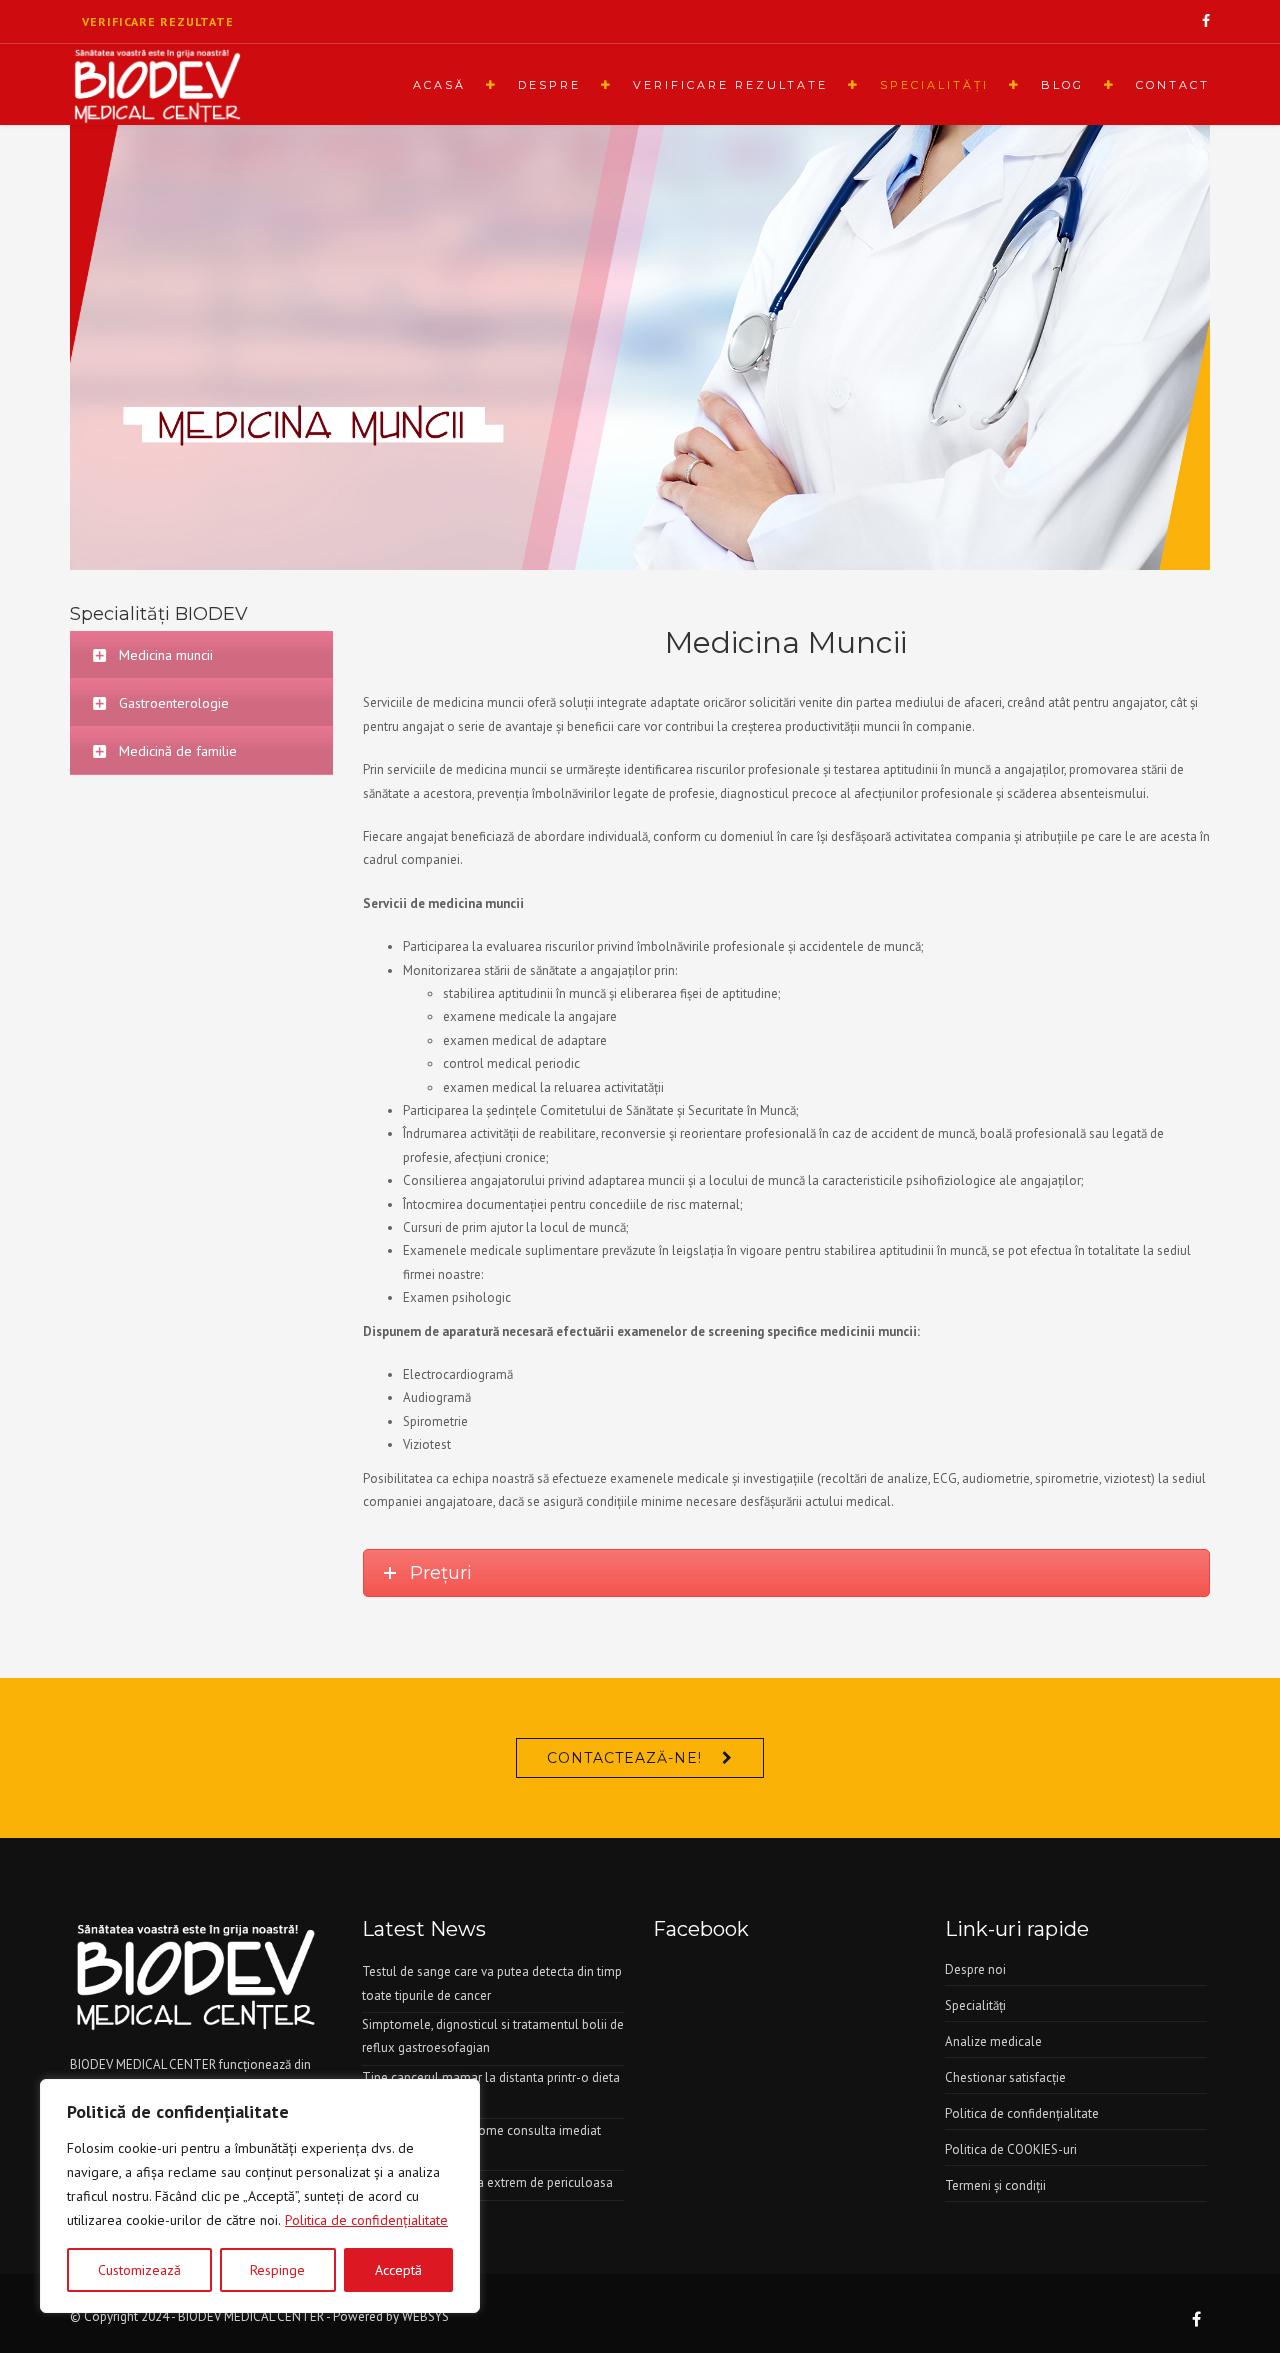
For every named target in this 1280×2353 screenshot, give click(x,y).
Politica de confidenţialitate (366, 2220)
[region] (260, 2196)
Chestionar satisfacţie (1005, 2077)
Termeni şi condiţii (995, 2185)
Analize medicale (993, 2041)
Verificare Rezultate (730, 85)
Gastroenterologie (174, 703)
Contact (1173, 85)
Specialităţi (934, 85)
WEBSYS (425, 2316)
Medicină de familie (178, 751)
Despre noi (975, 1969)
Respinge (277, 2270)
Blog (1062, 85)
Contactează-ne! (624, 1758)
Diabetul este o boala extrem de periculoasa (487, 2182)
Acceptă (398, 2270)
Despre (549, 85)
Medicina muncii (166, 655)
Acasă (439, 85)
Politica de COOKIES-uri (1011, 2149)
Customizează (139, 2270)
